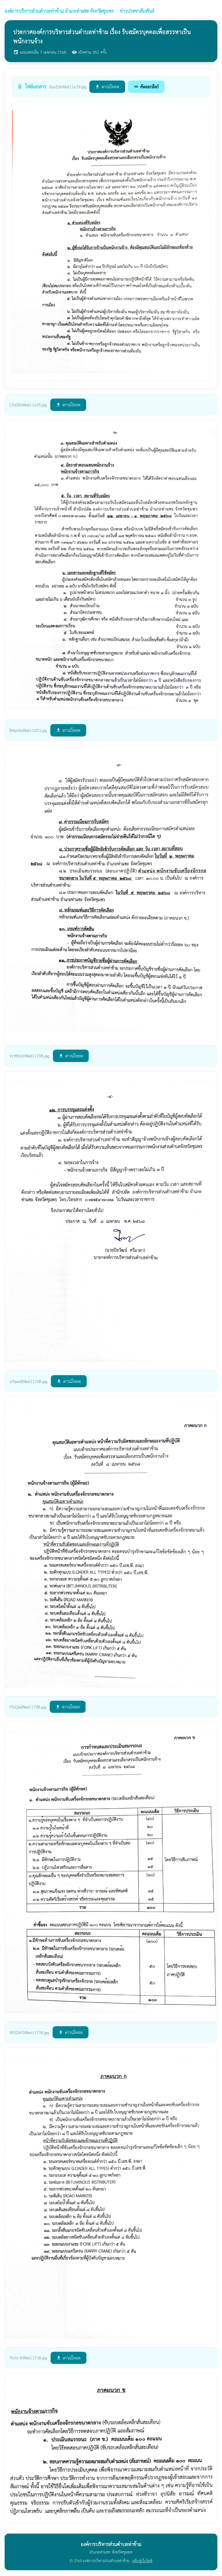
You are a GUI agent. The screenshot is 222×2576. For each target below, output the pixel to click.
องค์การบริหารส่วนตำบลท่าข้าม (59, 11)
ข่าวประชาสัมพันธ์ (137, 11)
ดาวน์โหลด (107, 86)
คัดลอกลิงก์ (146, 86)
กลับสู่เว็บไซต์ (142, 2561)
